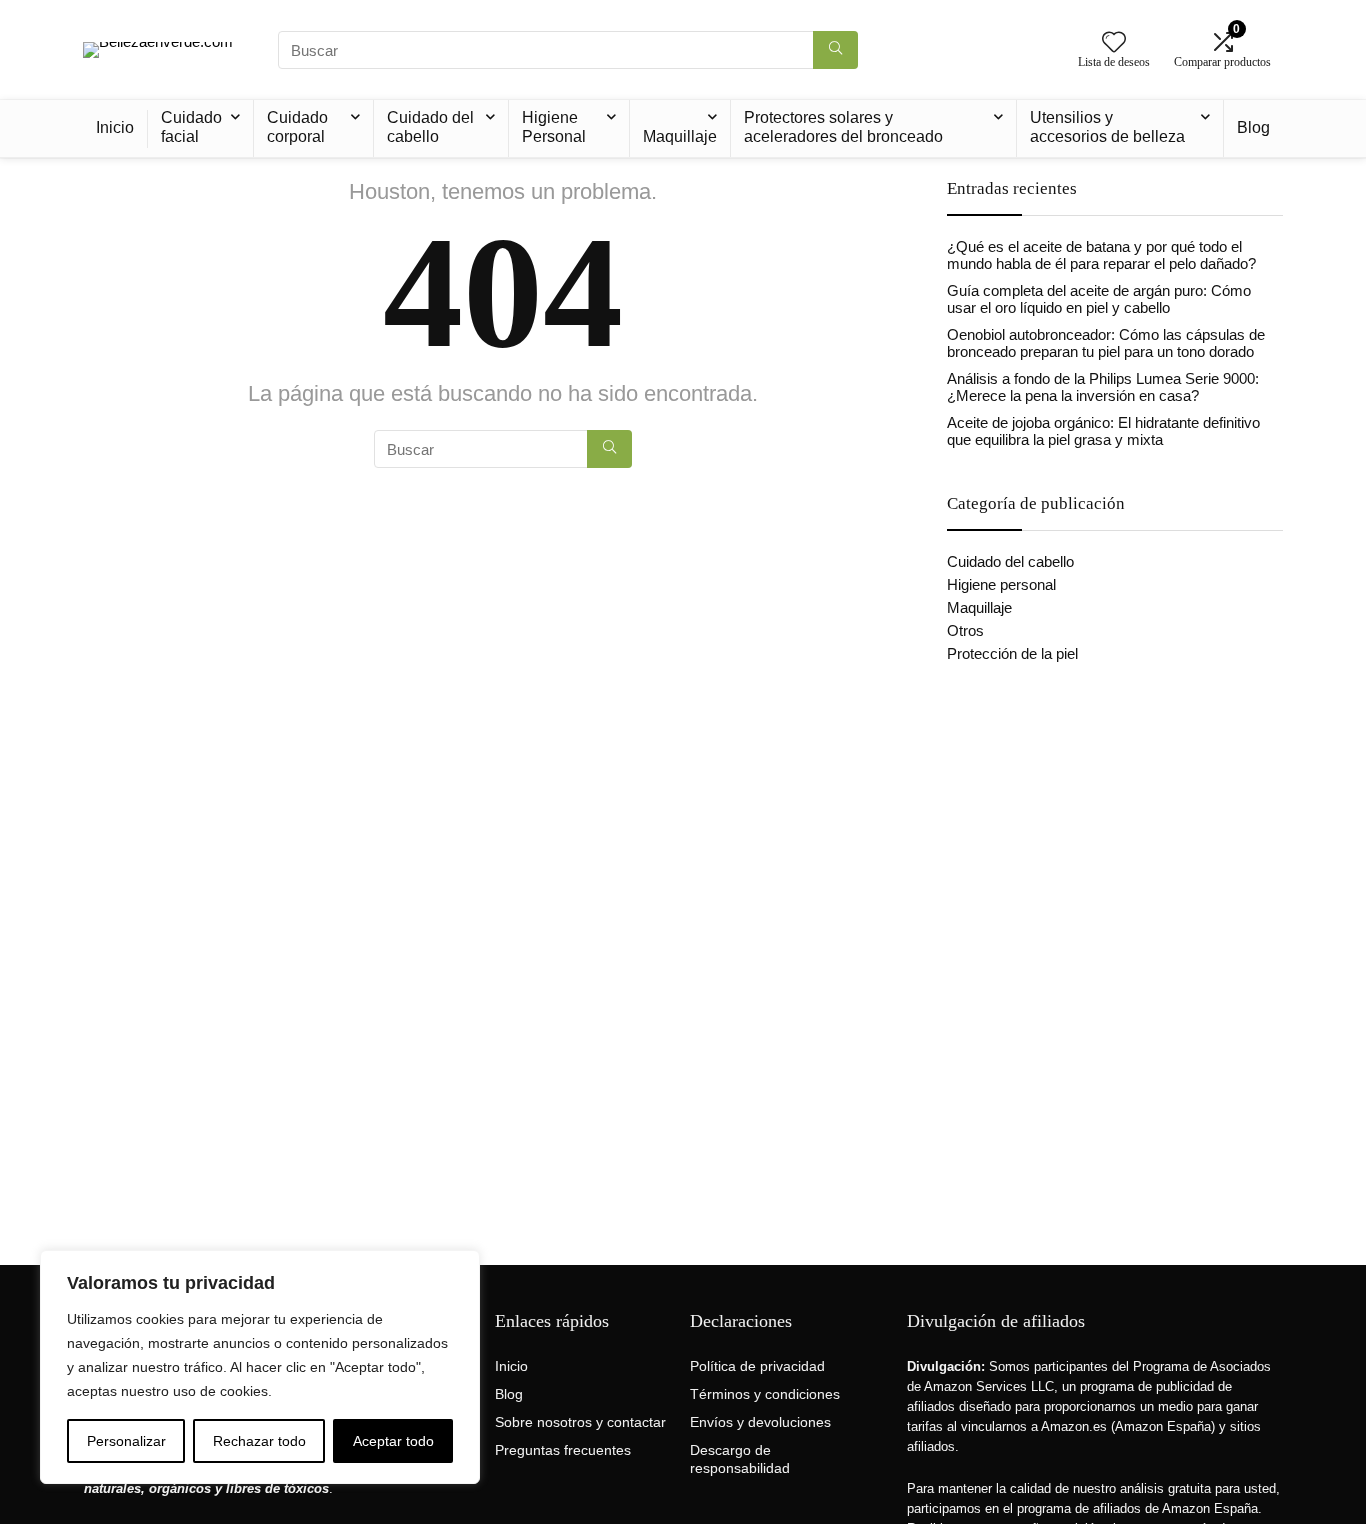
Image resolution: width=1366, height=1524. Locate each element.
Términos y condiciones (765, 1394)
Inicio (115, 127)
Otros (965, 630)
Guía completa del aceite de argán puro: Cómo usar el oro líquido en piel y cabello (1099, 299)
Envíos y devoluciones (760, 1422)
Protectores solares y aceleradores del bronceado (843, 127)
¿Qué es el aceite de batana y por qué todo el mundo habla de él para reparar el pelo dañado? (1101, 255)
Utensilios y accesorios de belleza (1107, 127)
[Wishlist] (1114, 43)
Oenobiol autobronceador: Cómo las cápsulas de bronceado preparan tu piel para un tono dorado (1106, 343)
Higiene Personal (554, 127)
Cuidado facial (191, 127)
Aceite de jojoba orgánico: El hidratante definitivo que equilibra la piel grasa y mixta (1103, 431)
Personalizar (126, 1441)
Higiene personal (1001, 584)
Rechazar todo (259, 1441)
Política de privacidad (757, 1366)
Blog (1253, 127)
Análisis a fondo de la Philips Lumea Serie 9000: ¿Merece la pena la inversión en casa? (1103, 387)
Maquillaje (680, 136)
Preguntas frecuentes (563, 1450)
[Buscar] (835, 50)
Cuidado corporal (297, 127)
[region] (260, 1367)
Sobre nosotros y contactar (580, 1422)
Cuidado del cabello (430, 127)
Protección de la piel (1012, 653)
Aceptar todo (393, 1441)
